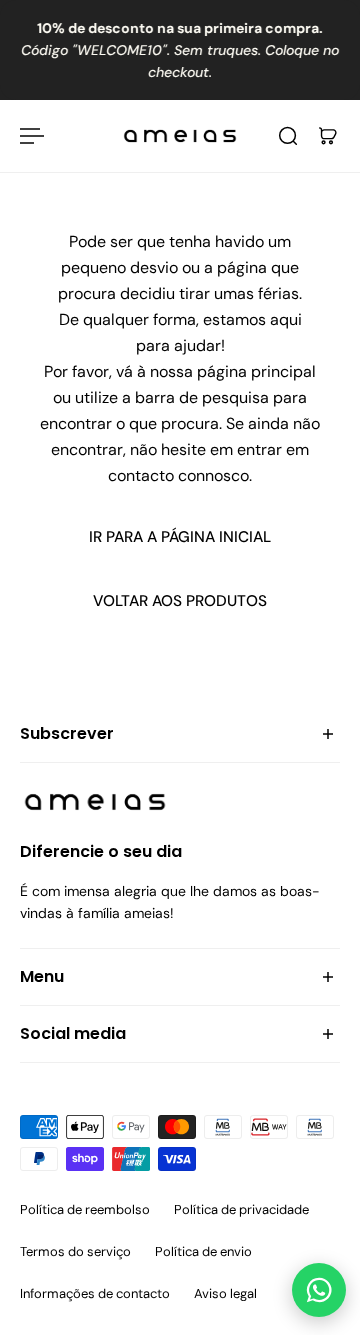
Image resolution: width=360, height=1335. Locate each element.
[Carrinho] (328, 136)
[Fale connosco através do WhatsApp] (319, 1290)
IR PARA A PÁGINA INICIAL (180, 537)
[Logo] (180, 136)
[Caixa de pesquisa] (288, 136)
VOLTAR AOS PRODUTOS (180, 601)
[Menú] (32, 136)
